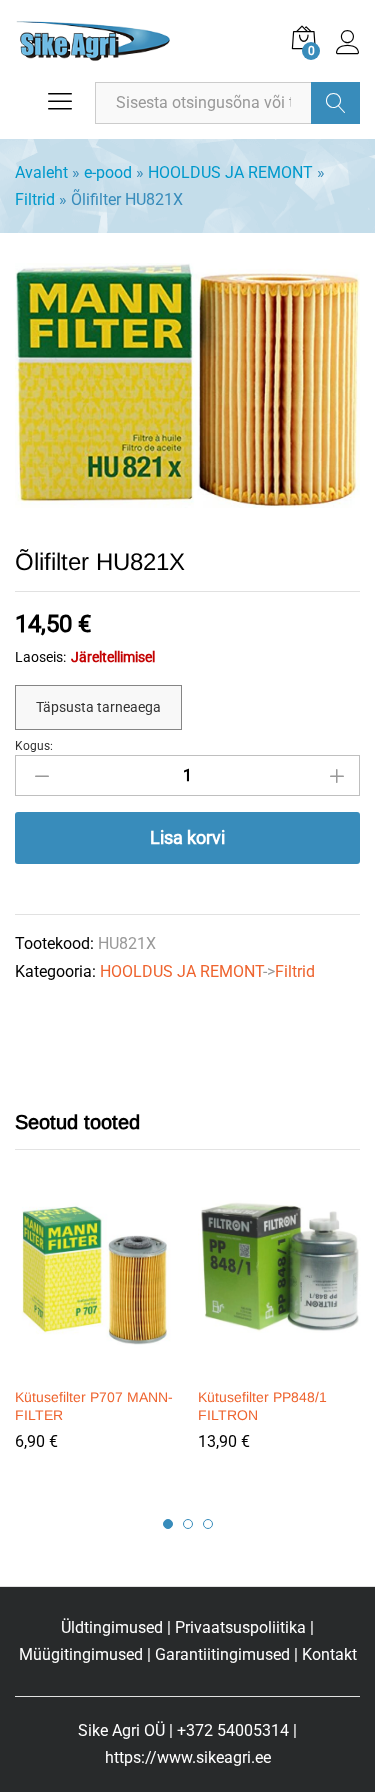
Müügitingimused (81, 1654)
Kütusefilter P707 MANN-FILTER (94, 1406)
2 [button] (188, 1524)
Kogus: (34, 746)
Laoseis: (40, 657)
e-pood (108, 172)
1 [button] (168, 1524)
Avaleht (41, 172)
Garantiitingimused (222, 1654)
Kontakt (329, 1654)
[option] (96, 1340)
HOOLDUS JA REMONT (230, 172)
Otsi (335, 103)
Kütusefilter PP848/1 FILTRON (262, 1406)
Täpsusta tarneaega (98, 707)
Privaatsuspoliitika (240, 1627)
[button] (94, 1364)
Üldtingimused (112, 1627)
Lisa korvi (187, 837)
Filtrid (35, 199)
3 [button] (208, 1524)
